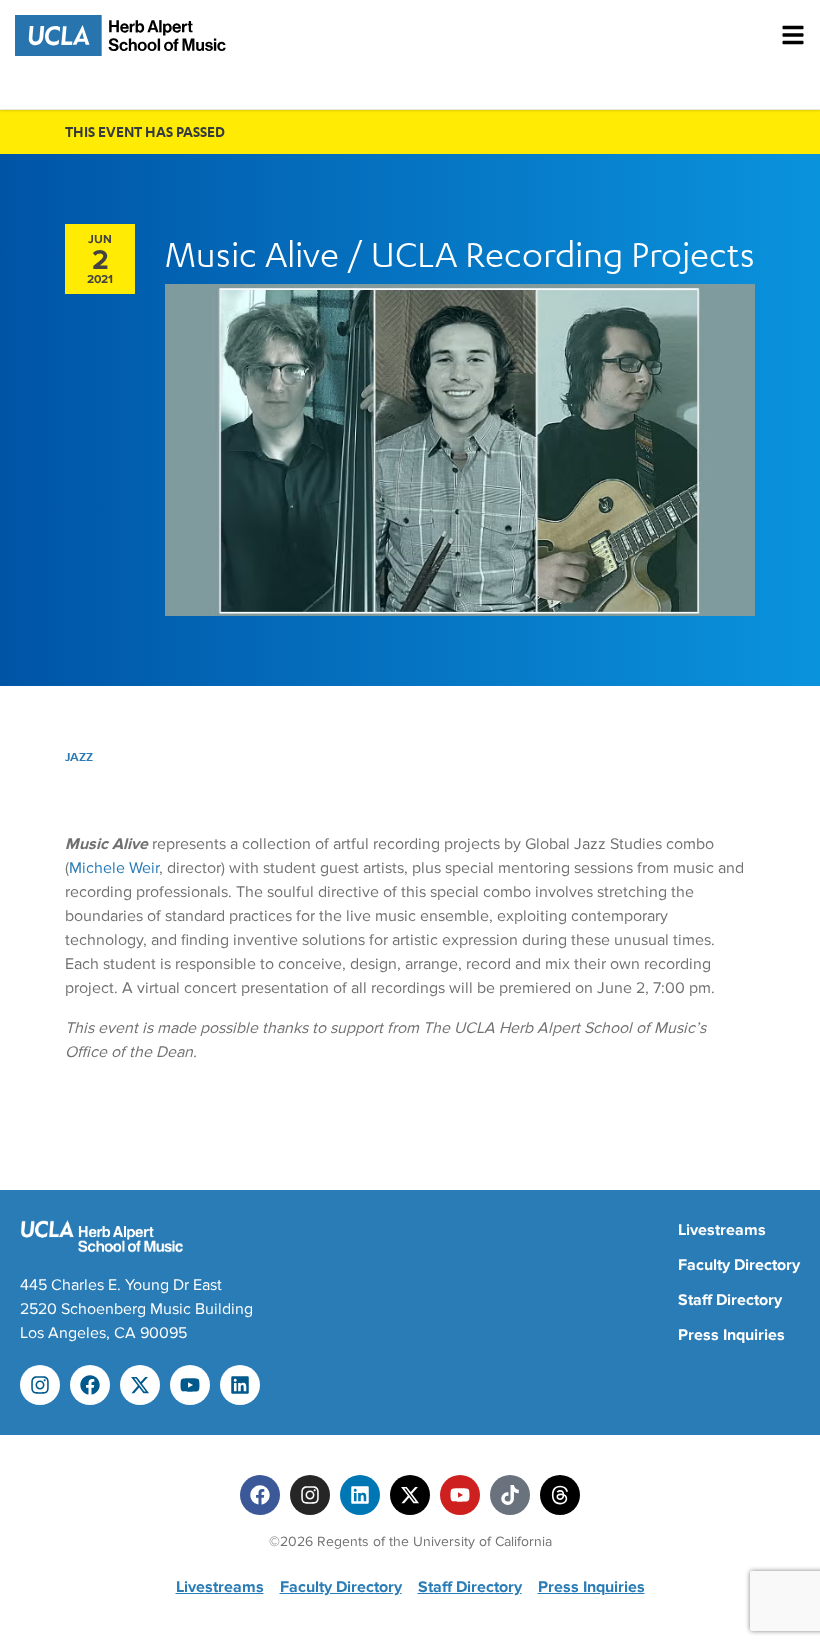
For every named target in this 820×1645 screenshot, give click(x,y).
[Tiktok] (510, 1495)
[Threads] (560, 1495)
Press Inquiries (731, 1335)
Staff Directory (730, 1300)
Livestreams (722, 1230)
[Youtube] (190, 1385)
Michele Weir (114, 868)
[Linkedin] (240, 1385)
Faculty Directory (739, 1265)
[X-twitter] (140, 1385)
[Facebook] (90, 1385)
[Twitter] (410, 1495)
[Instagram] (40, 1385)
